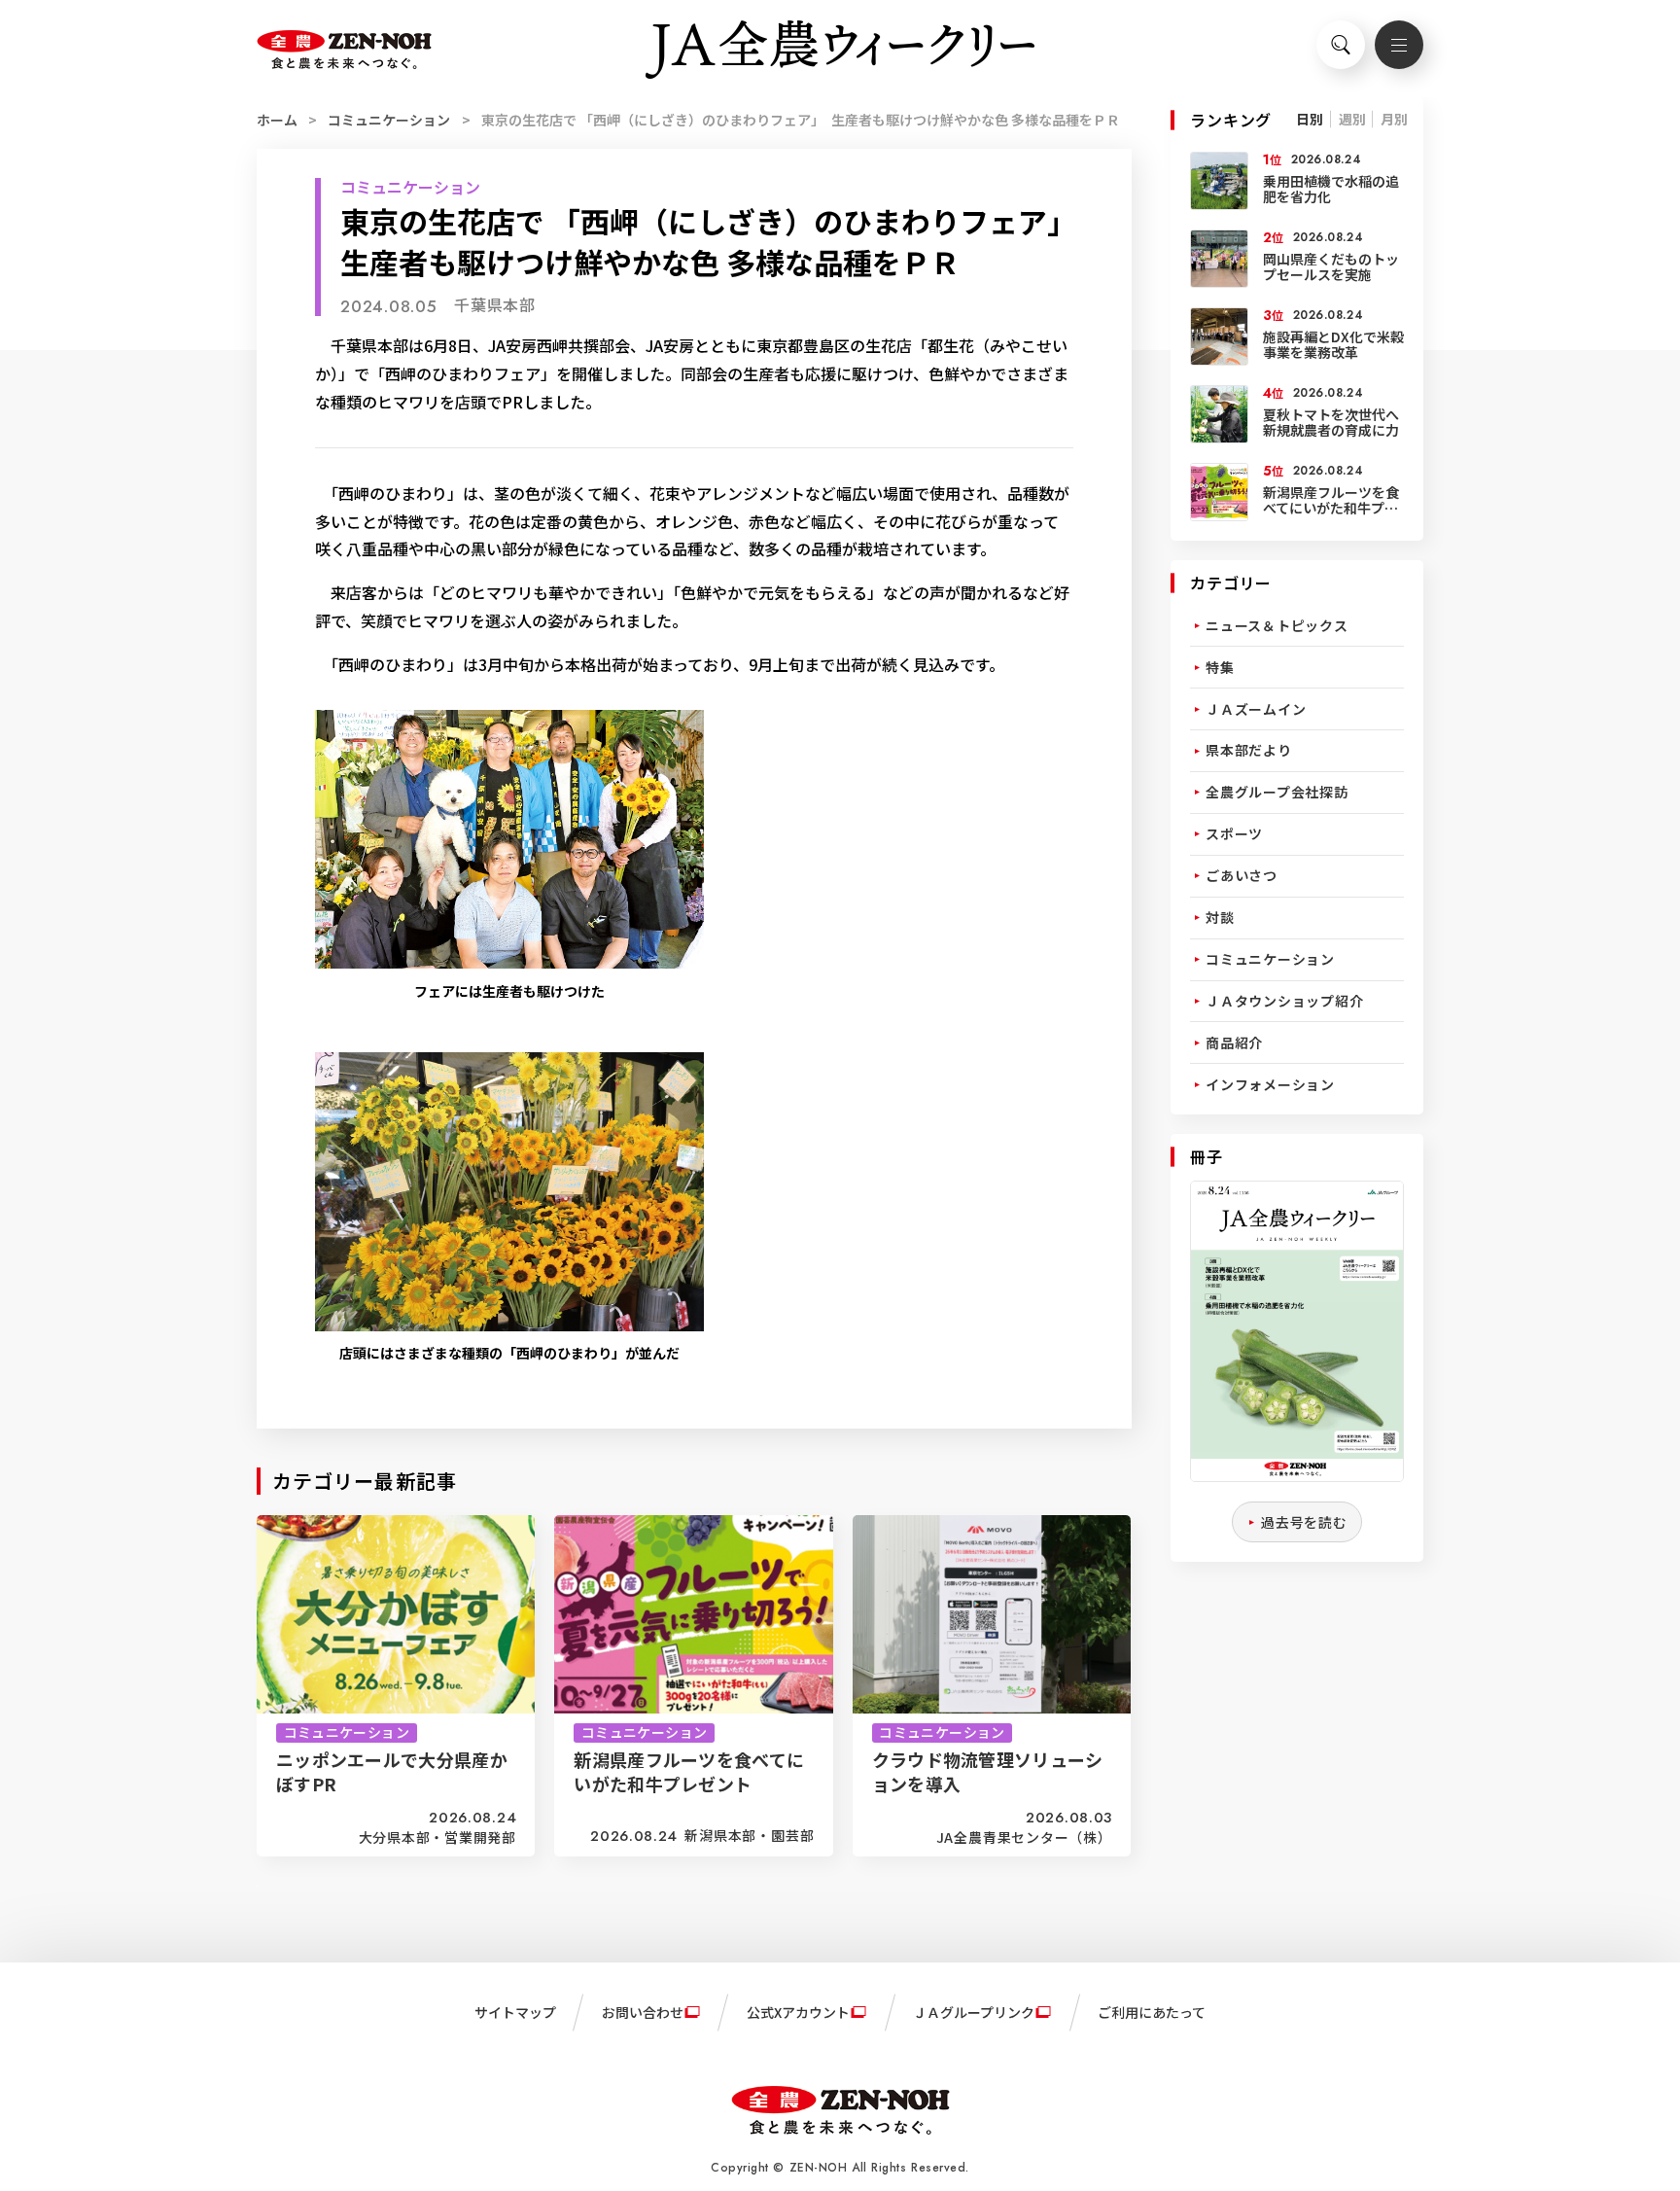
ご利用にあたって (1152, 2012)
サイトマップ (515, 2012)
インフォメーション (1270, 1084)
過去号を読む (1304, 1522)
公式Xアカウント (798, 2012)
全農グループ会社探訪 (1277, 792)
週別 (1352, 119)
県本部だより (1249, 750)
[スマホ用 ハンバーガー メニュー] (1399, 45)
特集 (1220, 667)
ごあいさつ (1242, 875)
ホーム (277, 120)
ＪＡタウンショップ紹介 (1284, 1001)
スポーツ (1234, 833)
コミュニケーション (389, 120)
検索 (1341, 45)
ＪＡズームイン (1256, 709)
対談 (1220, 917)
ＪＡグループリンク (974, 2012)
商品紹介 (1234, 1042)
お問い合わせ (643, 2012)
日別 (1310, 119)
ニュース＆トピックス (1277, 625)
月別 (1394, 119)
